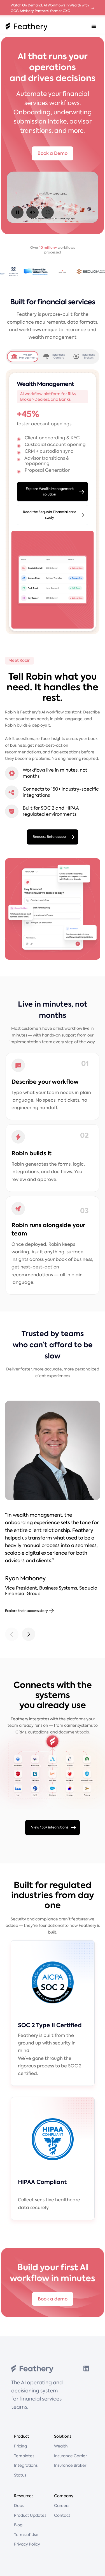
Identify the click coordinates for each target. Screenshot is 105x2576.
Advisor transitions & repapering (47, 461)
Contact (62, 2515)
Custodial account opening (55, 444)
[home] (25, 27)
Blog (18, 2525)
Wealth (61, 2446)
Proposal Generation (48, 470)
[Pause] (17, 212)
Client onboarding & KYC (52, 438)
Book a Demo (53, 153)
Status (20, 2475)
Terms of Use (26, 2535)
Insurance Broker (70, 2465)
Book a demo (53, 2299)
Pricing (20, 2446)
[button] (94, 27)
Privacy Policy (27, 2544)
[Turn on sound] (53, 197)
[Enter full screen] (48, 212)
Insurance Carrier (70, 2456)
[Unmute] (32, 212)
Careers (62, 2506)
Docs (19, 2506)
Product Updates (30, 2515)
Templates (24, 2456)
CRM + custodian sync (49, 451)
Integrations (26, 2465)
